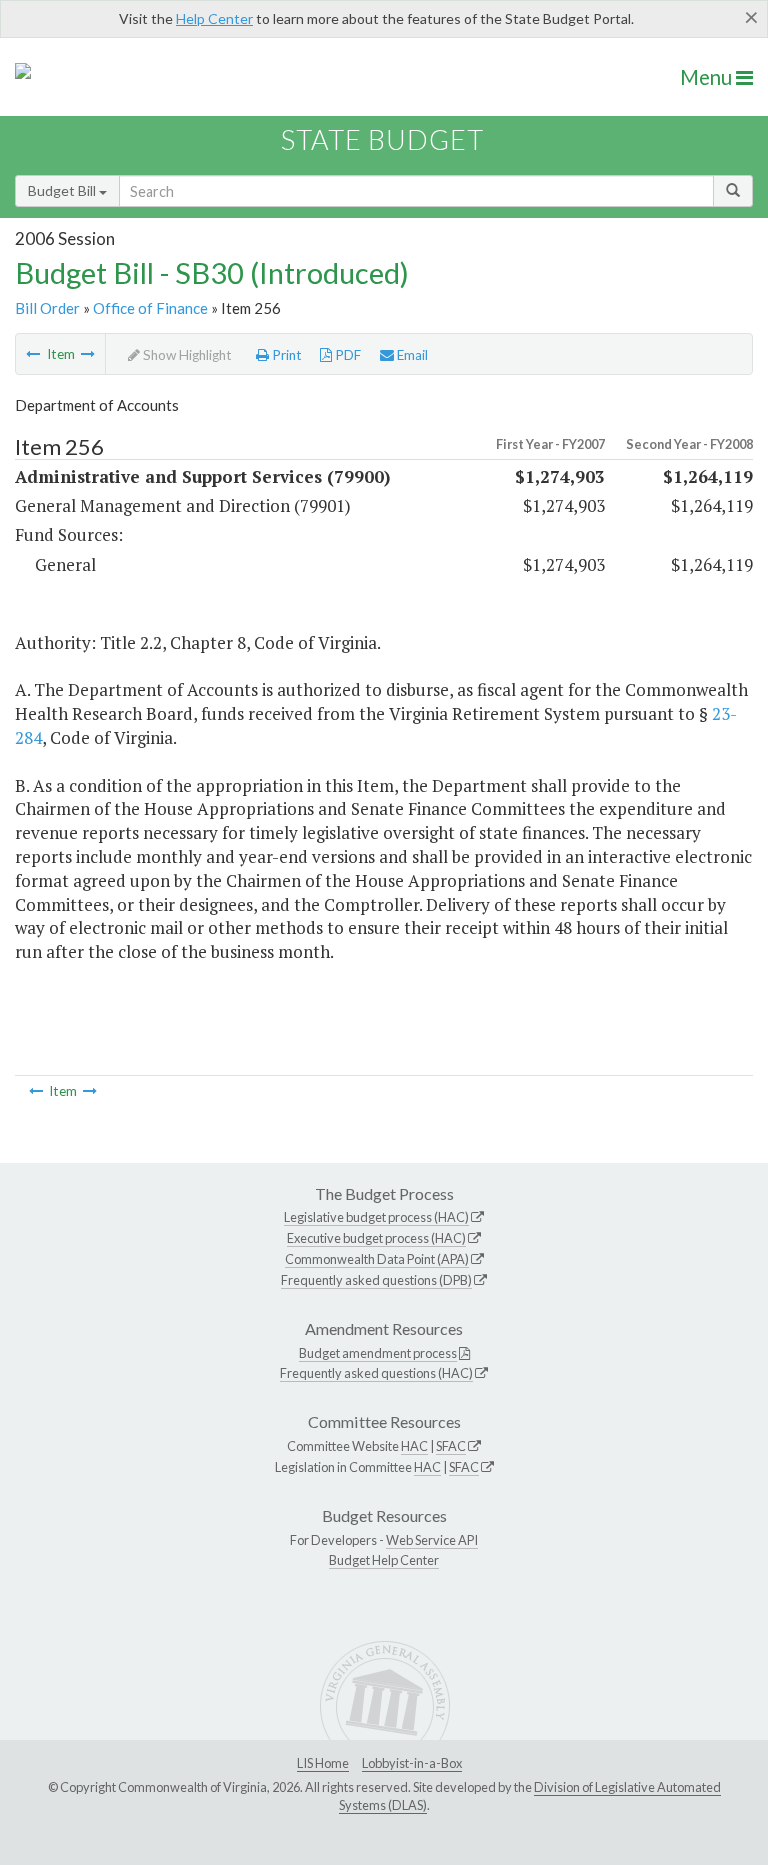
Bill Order (47, 308)
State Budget (382, 139)
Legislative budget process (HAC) (376, 1217)
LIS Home (323, 1763)
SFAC (451, 1446)
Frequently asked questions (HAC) (376, 1373)
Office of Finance (150, 308)
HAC (414, 1446)
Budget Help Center (384, 1560)
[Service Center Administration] (33, 354)
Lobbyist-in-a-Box (412, 1763)
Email (411, 355)
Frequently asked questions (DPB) (376, 1280)
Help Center (214, 18)
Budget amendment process (378, 1353)
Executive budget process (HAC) (376, 1238)
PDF (346, 355)
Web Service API (432, 1540)
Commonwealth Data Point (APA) (377, 1259)
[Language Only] (88, 354)
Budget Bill (63, 190)
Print (285, 355)
